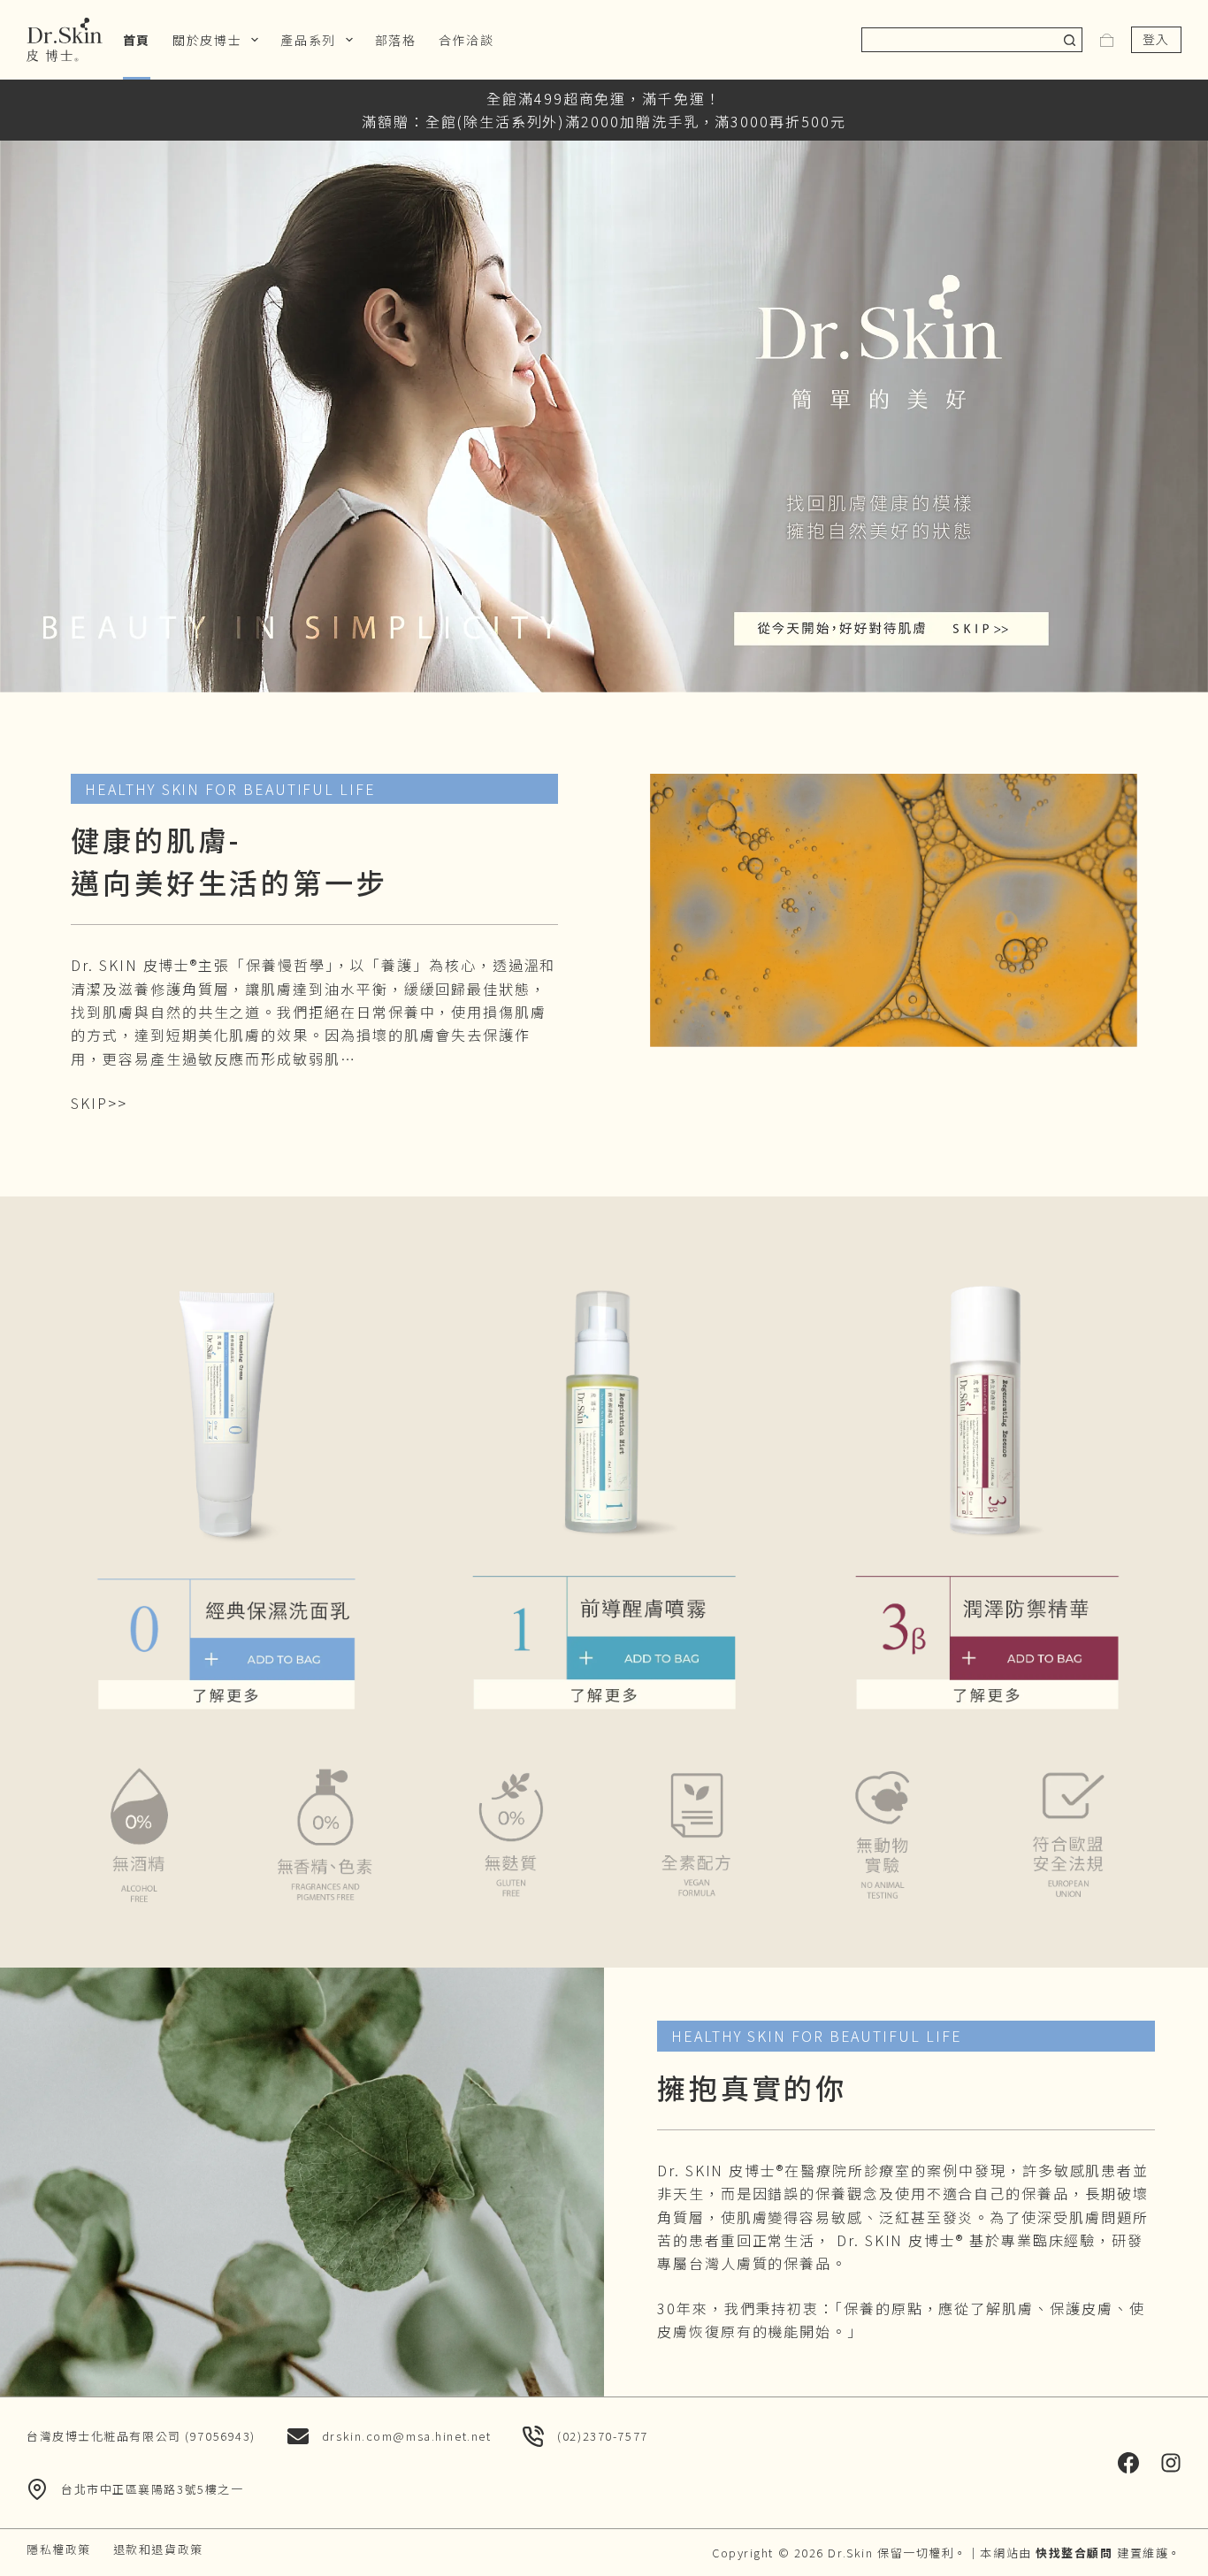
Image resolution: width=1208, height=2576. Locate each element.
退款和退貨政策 (158, 2550)
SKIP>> (99, 1103)
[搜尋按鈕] (1070, 40)
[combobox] (960, 40)
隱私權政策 (59, 2550)
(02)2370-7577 (602, 2436)
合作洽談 (466, 40)
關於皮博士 (207, 40)
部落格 (396, 40)
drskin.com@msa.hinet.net (406, 2436)
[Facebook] (1128, 2463)
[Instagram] (1171, 2463)
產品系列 (308, 40)
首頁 (137, 40)
